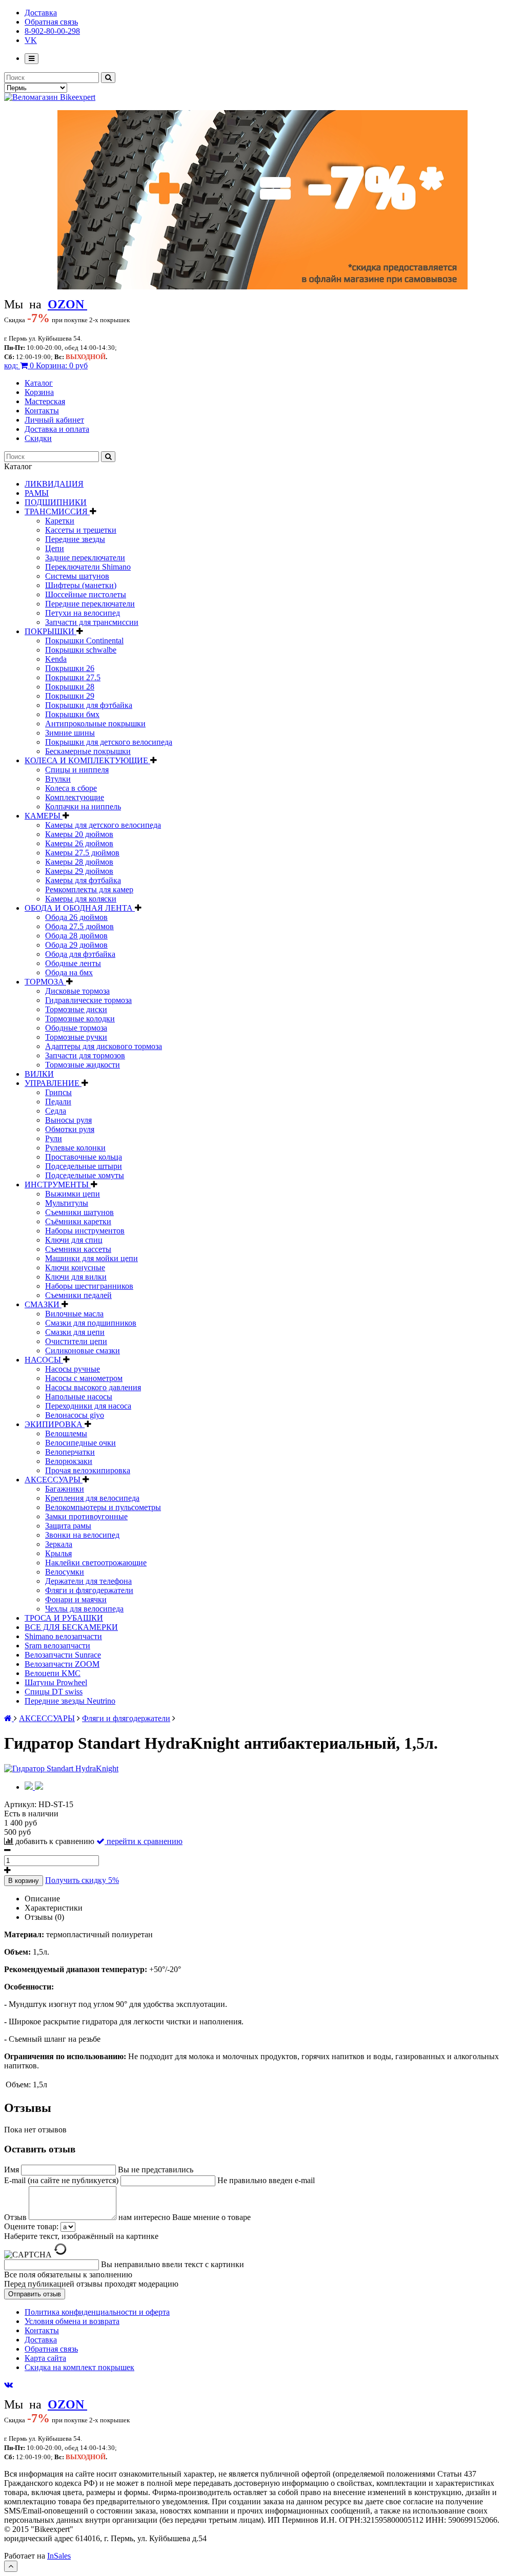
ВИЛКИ (39, 1074)
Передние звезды (75, 539)
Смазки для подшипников (91, 1323)
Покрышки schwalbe (81, 650)
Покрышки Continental (84, 641)
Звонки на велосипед (82, 1535)
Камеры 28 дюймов (79, 862)
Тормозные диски (76, 1009)
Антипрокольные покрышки (95, 724)
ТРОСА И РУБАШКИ (64, 1618)
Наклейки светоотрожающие (96, 1563)
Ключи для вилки (76, 1277)
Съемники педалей (78, 1295)
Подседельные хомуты (85, 1175)
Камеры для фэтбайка (83, 880)
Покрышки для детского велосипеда (109, 742)
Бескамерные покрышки (88, 751)
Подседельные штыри (84, 1166)
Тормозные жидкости (83, 1065)
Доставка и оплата (57, 429)
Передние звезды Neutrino (70, 1701)
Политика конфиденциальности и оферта (97, 2312)
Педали (58, 1102)
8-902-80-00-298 (52, 31)
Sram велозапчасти (57, 1646)
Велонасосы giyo (75, 1415)
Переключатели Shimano (88, 567)
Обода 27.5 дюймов (79, 926)
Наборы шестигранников (89, 1286)
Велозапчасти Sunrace (63, 1655)
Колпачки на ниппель (83, 807)
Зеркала (59, 1544)
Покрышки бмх (72, 714)
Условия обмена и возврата (72, 2321)
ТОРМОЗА (45, 982)
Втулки (58, 779)
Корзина (39, 392)
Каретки (60, 521)
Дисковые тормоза (77, 991)
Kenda (56, 659)
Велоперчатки (70, 1452)
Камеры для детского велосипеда (103, 825)
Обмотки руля (70, 1129)
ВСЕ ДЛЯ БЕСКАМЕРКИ (71, 1627)
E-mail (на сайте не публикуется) (62, 2180)
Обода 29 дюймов (76, 945)
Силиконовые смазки (83, 1350)
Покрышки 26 (70, 668)
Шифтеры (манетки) (81, 585)
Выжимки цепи (73, 1194)
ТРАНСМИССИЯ (57, 511)
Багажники (65, 1489)
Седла (56, 1111)
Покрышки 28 (70, 687)
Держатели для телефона (88, 1581)
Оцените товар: (31, 2226)
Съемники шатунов (79, 1212)
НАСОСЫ (44, 1360)
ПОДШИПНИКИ (56, 502)
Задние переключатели (85, 558)
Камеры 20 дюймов (79, 834)
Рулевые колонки (75, 1148)
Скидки (38, 438)
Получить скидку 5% (82, 1880)
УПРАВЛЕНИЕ (53, 1083)
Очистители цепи (76, 1341)
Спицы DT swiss (54, 1692)
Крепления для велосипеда (92, 1498)
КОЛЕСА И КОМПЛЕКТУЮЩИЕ (87, 760)
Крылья (58, 1553)
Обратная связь (51, 22)
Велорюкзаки (69, 1461)
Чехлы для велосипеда (84, 1609)
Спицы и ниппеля (77, 770)
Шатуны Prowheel (56, 1682)
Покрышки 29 (70, 696)
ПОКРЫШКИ (51, 631)
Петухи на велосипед (83, 613)
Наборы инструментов (85, 1231)
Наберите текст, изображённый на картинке (81, 2236)
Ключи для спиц (74, 1240)
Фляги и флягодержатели (89, 1590)
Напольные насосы (79, 1397)
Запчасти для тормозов (85, 1055)
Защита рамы (68, 1526)
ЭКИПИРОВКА (55, 1424)
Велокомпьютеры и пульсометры (103, 1507)
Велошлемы (66, 1433)
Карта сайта (45, 2358)
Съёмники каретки (78, 1221)
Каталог (39, 383)
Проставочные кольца (84, 1157)
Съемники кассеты (78, 1249)
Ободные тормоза (76, 1028)
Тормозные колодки (80, 1019)
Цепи (55, 548)
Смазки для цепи (75, 1332)
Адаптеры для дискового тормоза (104, 1046)
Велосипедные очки (80, 1443)
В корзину (24, 1881)
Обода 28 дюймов (76, 936)
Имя (13, 2170)
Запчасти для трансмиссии (92, 622)
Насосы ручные (73, 1369)
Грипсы (58, 1092)
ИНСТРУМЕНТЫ (58, 1185)
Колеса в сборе (71, 788)
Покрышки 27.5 (73, 677)
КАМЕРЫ (44, 816)
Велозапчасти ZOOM (62, 1664)
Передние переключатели (90, 604)
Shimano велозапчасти (63, 1636)
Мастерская (45, 401)
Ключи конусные (75, 1268)
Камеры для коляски (81, 899)
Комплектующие (75, 797)
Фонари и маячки (76, 1599)
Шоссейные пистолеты (86, 594)
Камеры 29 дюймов (79, 871)
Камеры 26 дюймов (79, 843)
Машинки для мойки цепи (92, 1258)
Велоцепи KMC (53, 1673)
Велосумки (65, 1572)
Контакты (42, 411)
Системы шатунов (77, 576)
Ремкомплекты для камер (89, 889)
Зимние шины (70, 733)
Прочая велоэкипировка (88, 1470)
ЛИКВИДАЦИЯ (54, 484)
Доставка (41, 13)
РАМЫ (37, 493)
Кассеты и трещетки (81, 530)
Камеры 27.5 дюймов (82, 853)
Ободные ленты (73, 963)
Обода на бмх (69, 972)
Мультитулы (67, 1203)
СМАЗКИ (43, 1304)
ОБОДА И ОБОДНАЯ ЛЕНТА (80, 908)
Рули (54, 1138)
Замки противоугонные (86, 1516)
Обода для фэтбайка (80, 954)
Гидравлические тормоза (88, 1000)
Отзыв (16, 2217)
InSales (59, 2556)
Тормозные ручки (76, 1037)
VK (31, 40)
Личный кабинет (54, 420)
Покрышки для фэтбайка (89, 705)
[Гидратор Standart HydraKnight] (61, 1768)
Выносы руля (68, 1120)
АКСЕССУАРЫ (54, 1480)
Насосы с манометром (84, 1378)
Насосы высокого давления (93, 1387)
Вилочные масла (74, 1314)
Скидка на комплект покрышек (79, 2367)
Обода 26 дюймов (76, 917)
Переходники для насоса (88, 1406)
